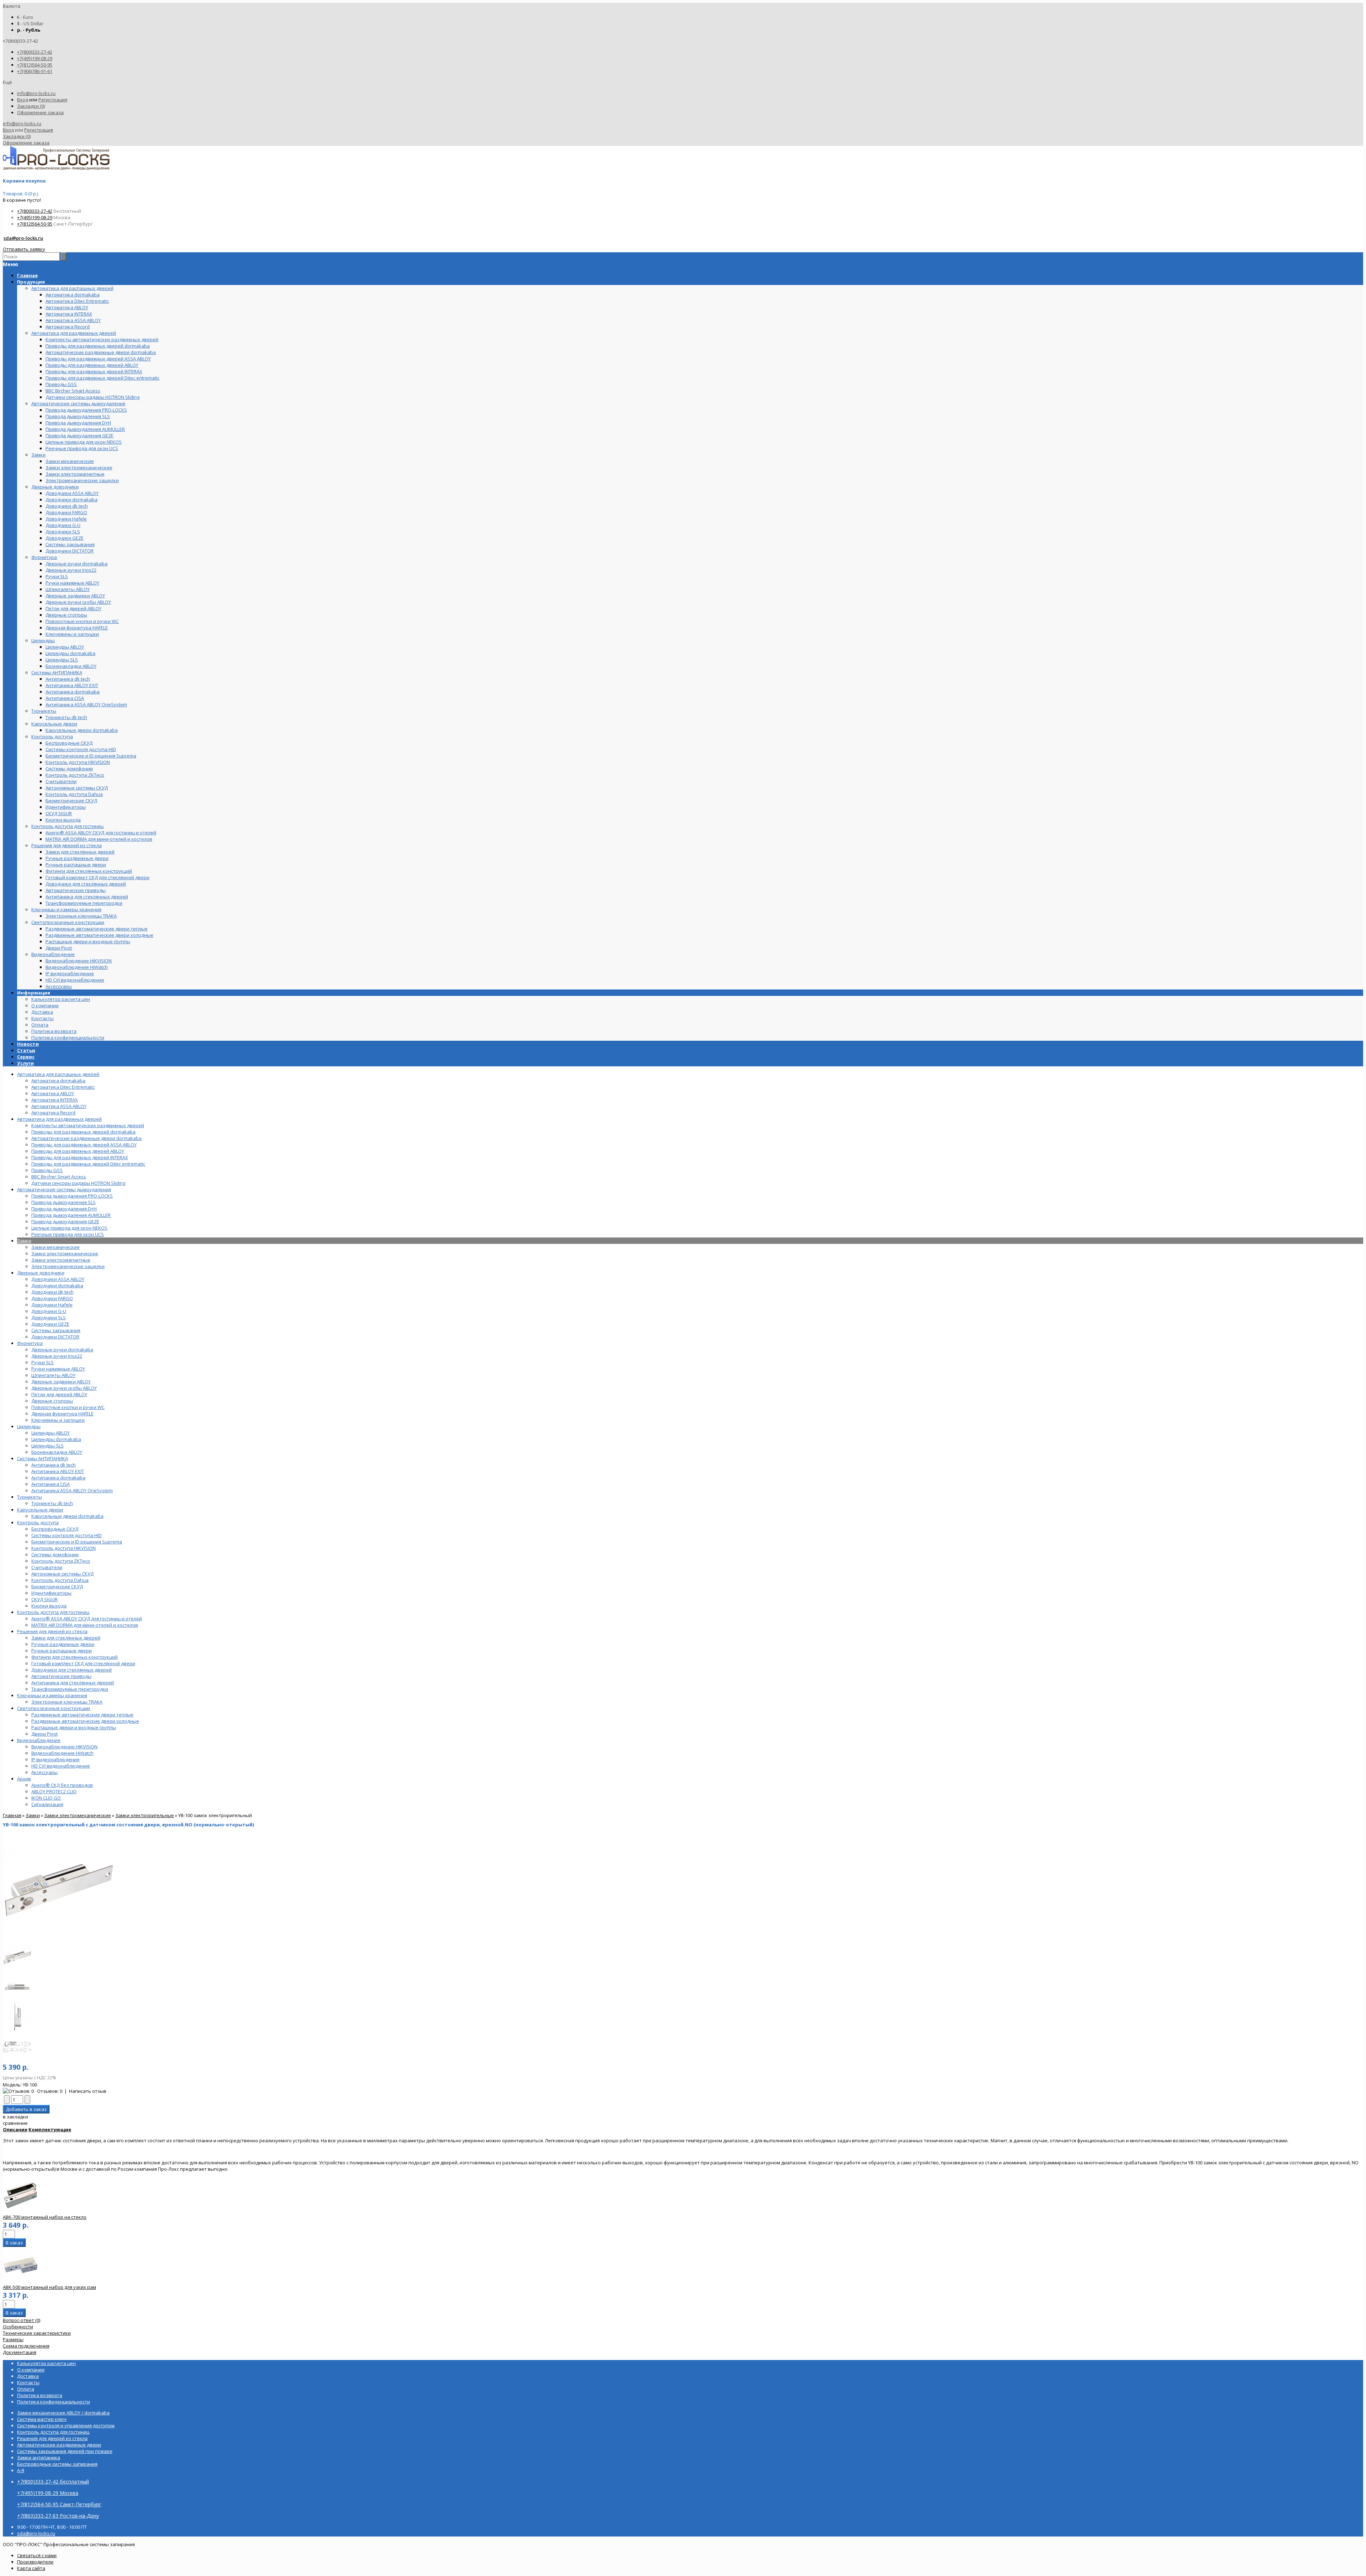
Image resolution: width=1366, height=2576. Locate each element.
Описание (15, 2129)
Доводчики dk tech (52, 1292)
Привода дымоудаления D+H (64, 1209)
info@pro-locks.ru (36, 93)
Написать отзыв (88, 2091)
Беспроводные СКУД (55, 1529)
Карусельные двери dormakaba (67, 1516)
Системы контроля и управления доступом (66, 2425)
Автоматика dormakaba (58, 1081)
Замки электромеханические (65, 1253)
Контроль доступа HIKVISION (63, 1548)
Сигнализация (47, 1804)
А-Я (21, 2470)
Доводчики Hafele (52, 1305)
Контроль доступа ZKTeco (61, 1561)
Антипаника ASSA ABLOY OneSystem (72, 1490)
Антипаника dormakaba (58, 1478)
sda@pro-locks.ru (23, 238)
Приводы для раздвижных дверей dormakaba (83, 1132)
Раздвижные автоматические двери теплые (82, 1715)
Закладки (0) (31, 106)
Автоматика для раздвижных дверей (59, 1119)
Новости (28, 1044)
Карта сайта (31, 2568)
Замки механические (55, 1247)
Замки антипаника (39, 2458)
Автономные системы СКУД (62, 1574)
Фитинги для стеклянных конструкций (75, 1657)
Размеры (13, 2339)
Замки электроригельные (145, 1815)
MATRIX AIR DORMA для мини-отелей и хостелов (85, 1625)
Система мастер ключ (42, 2419)
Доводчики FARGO (52, 1298)
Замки (24, 1241)
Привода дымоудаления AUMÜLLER (71, 1215)
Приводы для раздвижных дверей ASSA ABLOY (84, 1145)
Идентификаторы (51, 1593)
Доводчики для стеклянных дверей (72, 1670)
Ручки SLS (43, 1362)
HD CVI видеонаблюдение (61, 1766)
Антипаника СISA (51, 1484)
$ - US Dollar (30, 23)
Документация (20, 2352)
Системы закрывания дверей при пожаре (65, 2451)
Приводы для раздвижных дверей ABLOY (78, 1151)
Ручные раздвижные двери (63, 1644)
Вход (23, 100)
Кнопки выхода (49, 1606)
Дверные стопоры (52, 1401)
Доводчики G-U (49, 1311)
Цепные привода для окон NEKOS (69, 1228)
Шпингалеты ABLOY (53, 1375)
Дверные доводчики (41, 1273)
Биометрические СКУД (57, 1587)
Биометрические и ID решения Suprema (77, 1542)
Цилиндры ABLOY (51, 1433)
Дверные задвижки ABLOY (61, 1382)
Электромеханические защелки (68, 1266)
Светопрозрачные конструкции (54, 1708)
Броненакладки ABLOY (57, 1452)
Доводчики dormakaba (57, 1286)
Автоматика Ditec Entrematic (63, 1087)
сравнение (15, 2123)
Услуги (25, 1063)
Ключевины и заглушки (58, 1420)
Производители (35, 2562)
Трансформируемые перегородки (70, 1689)
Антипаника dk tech (54, 1465)
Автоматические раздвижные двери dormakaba (86, 1138)
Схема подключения (26, 2346)
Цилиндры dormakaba (56, 1439)
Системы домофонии (55, 1554)
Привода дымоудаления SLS (63, 1202)
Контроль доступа (38, 1522)
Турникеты (30, 1497)
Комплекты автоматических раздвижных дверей (88, 1125)
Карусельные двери (40, 1510)
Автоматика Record (53, 1113)
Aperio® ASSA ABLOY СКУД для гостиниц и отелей (87, 1619)
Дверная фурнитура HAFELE (62, 1414)
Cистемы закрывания (56, 1330)
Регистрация (53, 100)
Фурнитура (30, 1343)
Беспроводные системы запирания (57, 2464)
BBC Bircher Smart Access (59, 1177)
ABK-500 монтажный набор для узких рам (49, 2287)
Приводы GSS (47, 1170)
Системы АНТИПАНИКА (43, 1458)
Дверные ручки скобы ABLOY (64, 1388)
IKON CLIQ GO (46, 1798)
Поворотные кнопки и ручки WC (68, 1407)
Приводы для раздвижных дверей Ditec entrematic (88, 1164)
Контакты (43, 1018)
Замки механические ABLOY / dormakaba (63, 2413)
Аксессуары (44, 1772)
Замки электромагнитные (61, 1260)
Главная (12, 1815)
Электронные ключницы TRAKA (67, 1702)
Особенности (18, 2327)
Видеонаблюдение (39, 1740)
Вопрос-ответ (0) (22, 2320)
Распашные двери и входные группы (74, 1727)
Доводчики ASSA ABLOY (58, 1279)
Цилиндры (29, 1426)
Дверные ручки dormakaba (62, 1350)
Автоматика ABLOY (53, 1093)
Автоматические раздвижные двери (59, 2445)
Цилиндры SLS (47, 1446)
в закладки (15, 2117)
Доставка (42, 1012)
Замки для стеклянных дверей (66, 1638)
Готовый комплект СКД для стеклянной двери (83, 1663)
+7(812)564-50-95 (35, 65)
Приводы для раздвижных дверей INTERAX (80, 1157)
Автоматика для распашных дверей (58, 1074)
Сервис (26, 1057)
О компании (45, 1005)
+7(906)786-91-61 (35, 71)
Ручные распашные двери (62, 1651)
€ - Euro (25, 17)
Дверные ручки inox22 (57, 1356)
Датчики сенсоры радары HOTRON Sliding (78, 1183)
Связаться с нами (37, 2555)
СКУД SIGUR (44, 1599)
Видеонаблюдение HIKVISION (64, 1747)
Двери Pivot (44, 1734)
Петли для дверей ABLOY (59, 1394)
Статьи (26, 1050)
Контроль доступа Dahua (60, 1580)
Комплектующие (50, 2129)
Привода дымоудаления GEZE (65, 1221)
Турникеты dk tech (52, 1503)
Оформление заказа (40, 112)
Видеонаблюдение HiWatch (62, 1753)
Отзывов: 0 (50, 2091)
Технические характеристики (37, 2333)
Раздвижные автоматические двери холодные (85, 1721)
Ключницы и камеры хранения (52, 1695)
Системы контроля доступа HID (67, 1535)
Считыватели (47, 1567)
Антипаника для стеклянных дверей (73, 1683)
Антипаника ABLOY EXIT (58, 1471)
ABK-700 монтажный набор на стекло (45, 2217)
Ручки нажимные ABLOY (58, 1369)
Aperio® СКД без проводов (62, 1785)
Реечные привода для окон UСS (68, 1234)
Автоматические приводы (61, 1676)
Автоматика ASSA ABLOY (59, 1106)
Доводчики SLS (49, 1318)
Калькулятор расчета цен (61, 999)
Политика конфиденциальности (68, 1038)
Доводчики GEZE (50, 1324)
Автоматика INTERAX (55, 1100)
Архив (24, 1779)
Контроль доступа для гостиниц (53, 1612)
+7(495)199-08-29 (35, 58)
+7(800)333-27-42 (35, 52)
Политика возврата (54, 1031)
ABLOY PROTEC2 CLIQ (54, 1791)
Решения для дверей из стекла (52, 1631)
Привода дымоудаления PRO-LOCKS (72, 1196)
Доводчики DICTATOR (55, 1337)
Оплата (40, 1025)
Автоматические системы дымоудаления (64, 1189)
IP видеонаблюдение (55, 1759)
